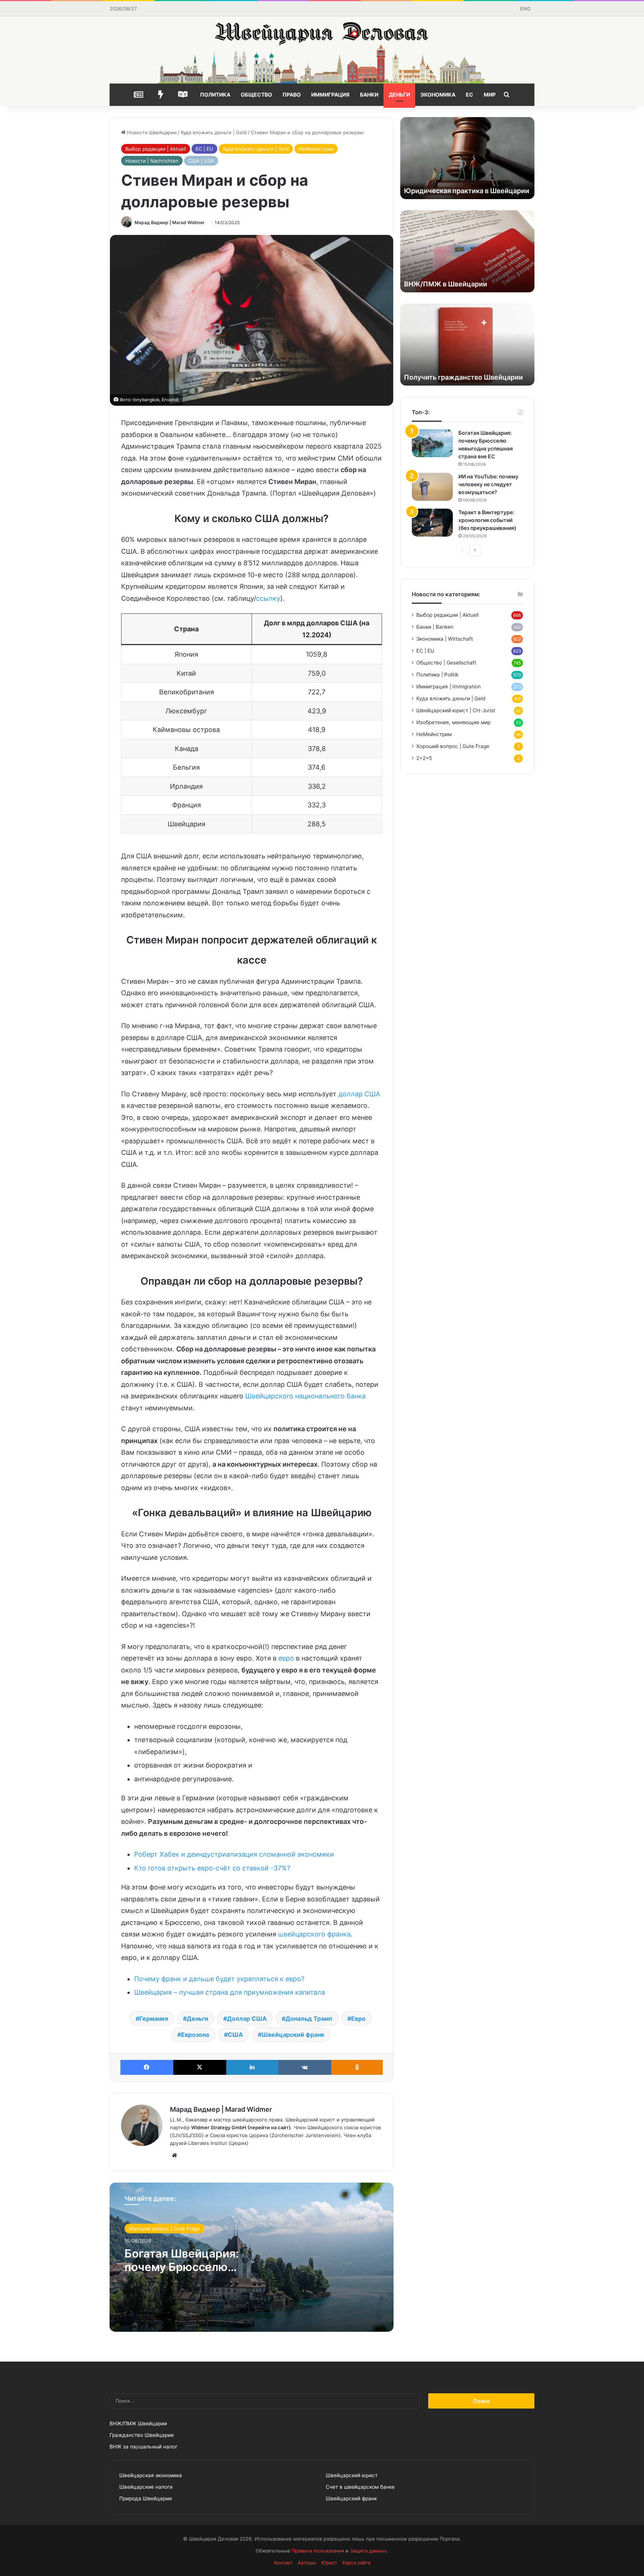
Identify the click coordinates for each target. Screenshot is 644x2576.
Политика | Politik (437, 675)
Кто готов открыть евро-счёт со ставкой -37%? (212, 1868)
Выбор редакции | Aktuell (156, 149)
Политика (215, 95)
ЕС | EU (204, 149)
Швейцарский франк (293, 2035)
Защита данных (368, 2551)
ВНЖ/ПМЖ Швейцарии (138, 2423)
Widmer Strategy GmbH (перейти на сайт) (241, 2127)
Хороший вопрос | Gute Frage (164, 2228)
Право (292, 95)
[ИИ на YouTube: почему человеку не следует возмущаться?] (432, 487)
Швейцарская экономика (151, 2475)
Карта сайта (356, 2563)
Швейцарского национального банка (305, 1396)
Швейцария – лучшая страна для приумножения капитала (230, 1992)
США (235, 2035)
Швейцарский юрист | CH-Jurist (456, 710)
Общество (256, 95)
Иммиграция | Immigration (449, 687)
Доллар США (247, 2019)
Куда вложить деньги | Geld (214, 132)
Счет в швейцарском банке (360, 2487)
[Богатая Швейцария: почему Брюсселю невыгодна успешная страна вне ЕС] (432, 443)
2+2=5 (424, 758)
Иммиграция (330, 95)
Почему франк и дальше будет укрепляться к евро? (219, 1979)
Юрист (329, 2563)
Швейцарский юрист (352, 2475)
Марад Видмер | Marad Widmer (170, 222)
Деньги (399, 95)
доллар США (359, 1094)
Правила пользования (318, 2551)
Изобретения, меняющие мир (453, 722)
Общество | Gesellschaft (446, 663)
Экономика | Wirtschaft (445, 639)
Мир (490, 95)
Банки (369, 95)
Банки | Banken (435, 627)
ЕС (470, 95)
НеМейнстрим (316, 149)
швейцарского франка (314, 1934)
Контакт (283, 2563)
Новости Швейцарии (151, 132)
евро (286, 1658)
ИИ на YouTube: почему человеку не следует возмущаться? (488, 484)
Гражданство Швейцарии (142, 2435)
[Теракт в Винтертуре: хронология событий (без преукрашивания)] (432, 523)
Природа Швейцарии (146, 2498)
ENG (525, 9)
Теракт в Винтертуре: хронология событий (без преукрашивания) (487, 520)
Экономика (438, 95)
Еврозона (195, 2035)
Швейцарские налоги (146, 2487)
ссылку (268, 598)
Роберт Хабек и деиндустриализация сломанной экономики (234, 1854)
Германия (154, 2019)
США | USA (201, 161)
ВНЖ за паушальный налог (143, 2447)
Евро (358, 2019)
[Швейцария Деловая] (322, 50)
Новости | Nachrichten (152, 161)
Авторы (307, 2563)
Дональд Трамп (309, 2019)
